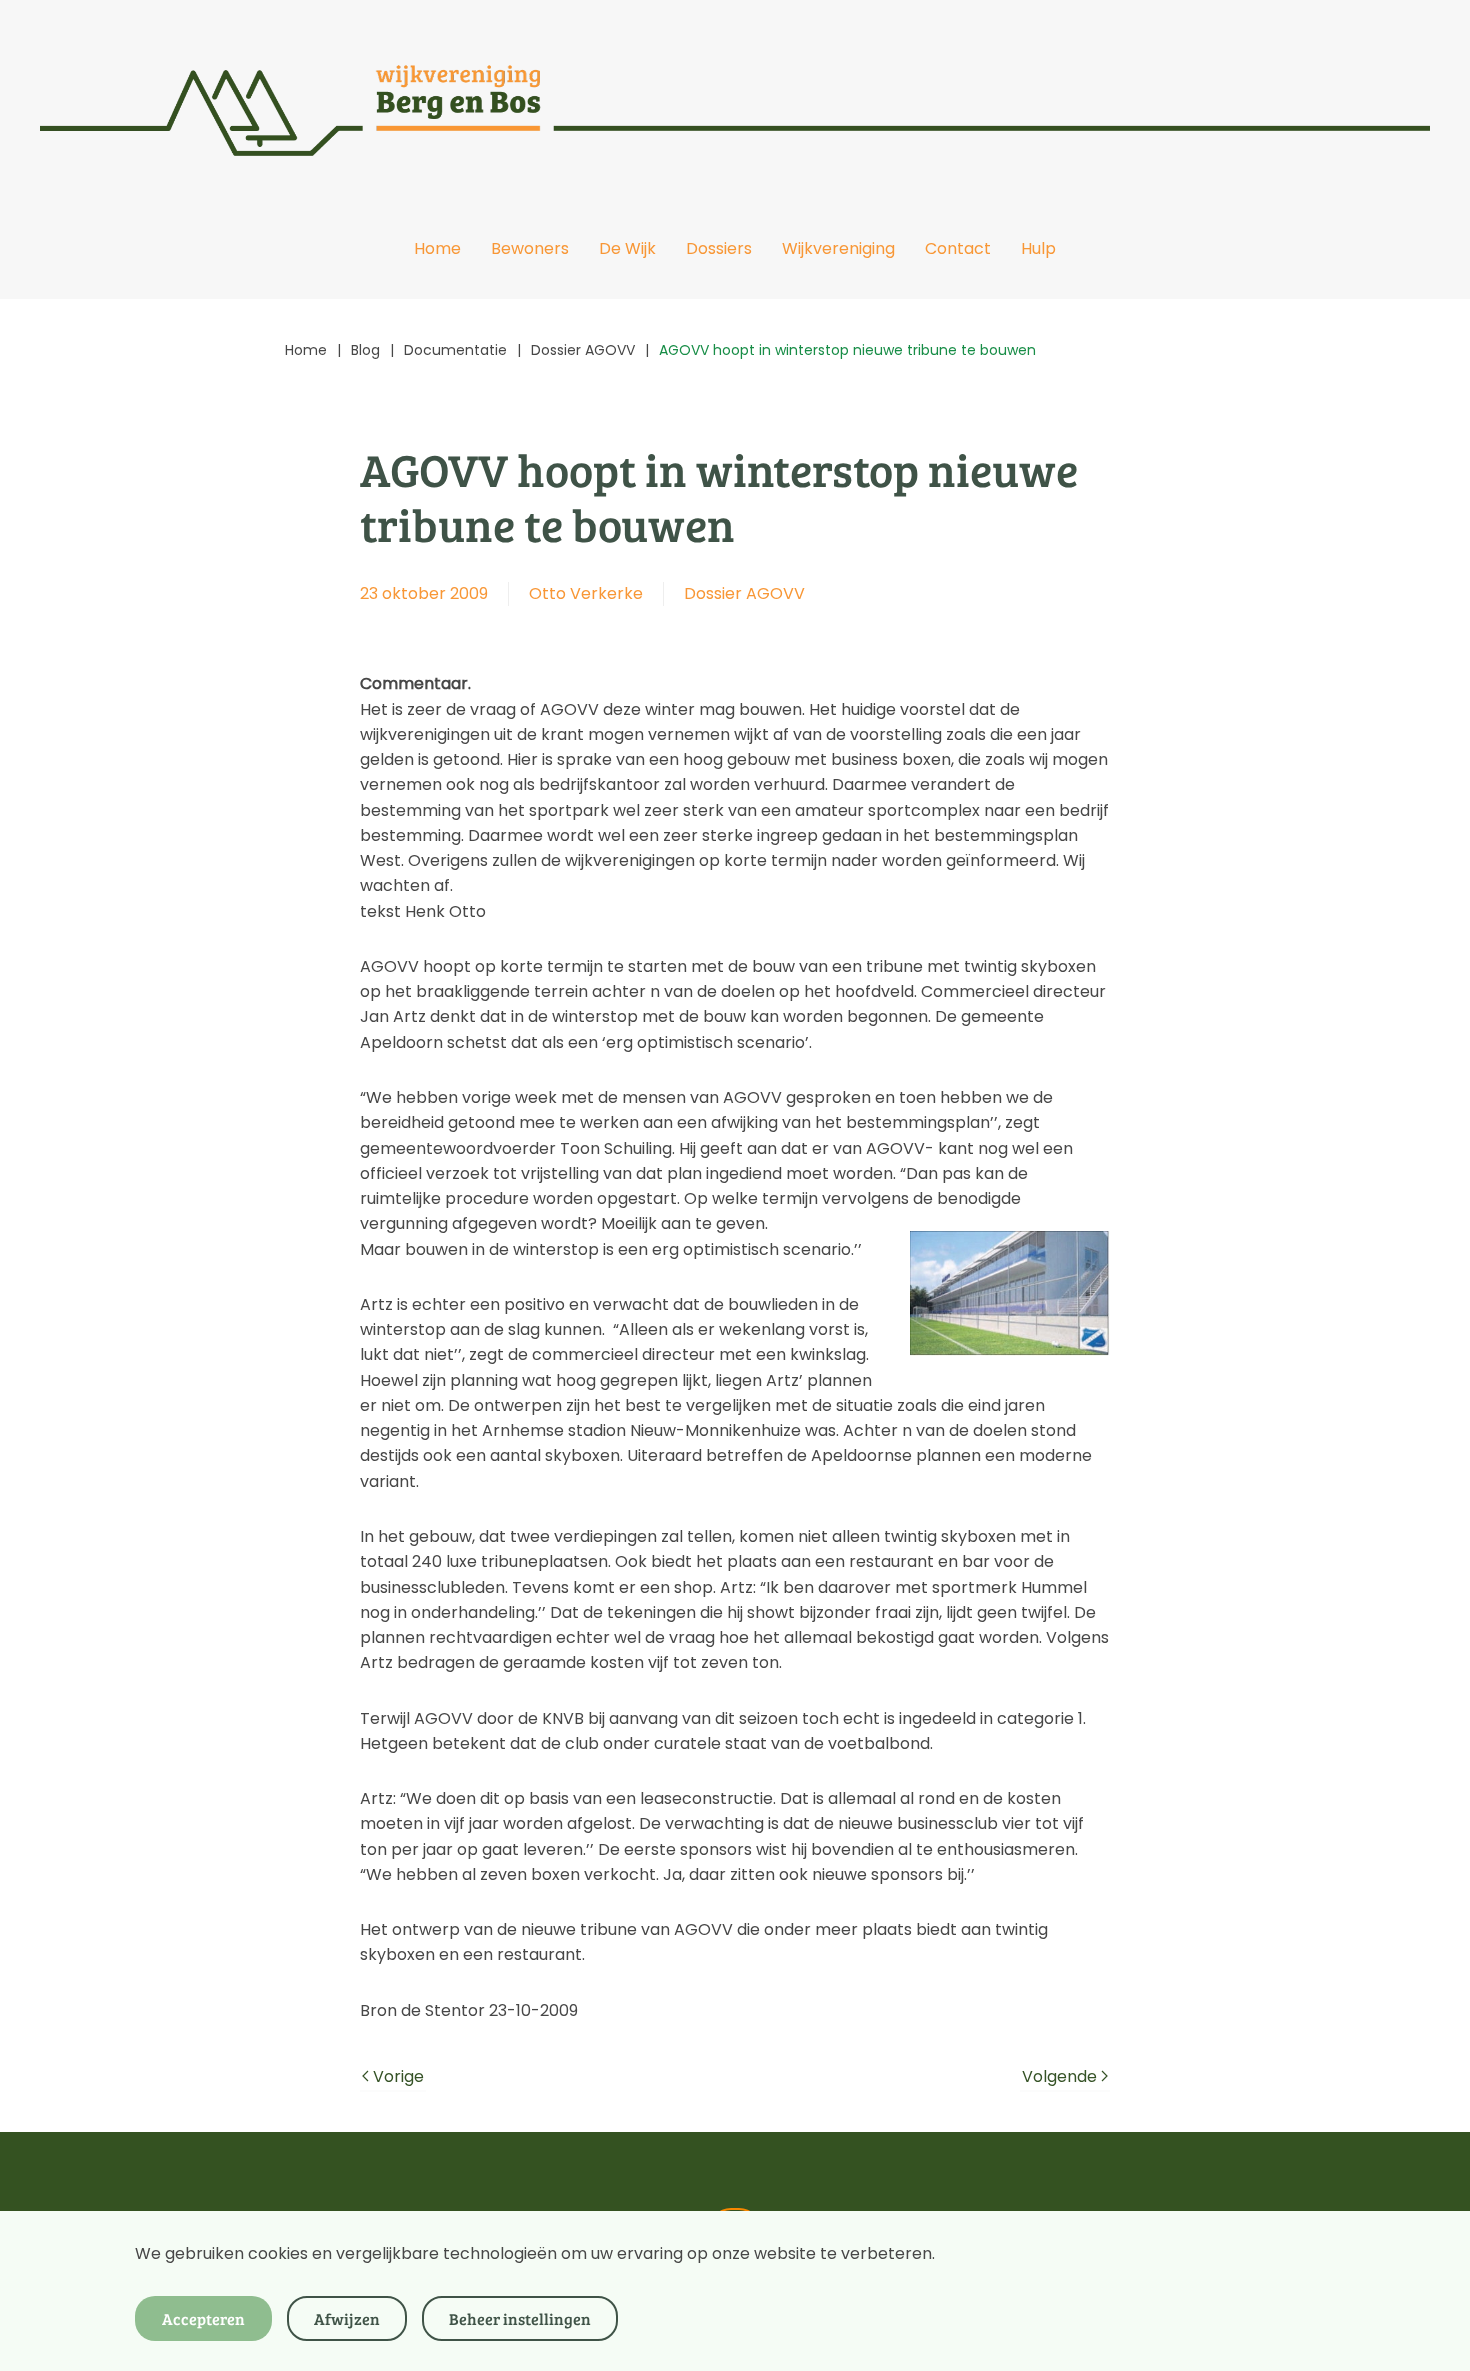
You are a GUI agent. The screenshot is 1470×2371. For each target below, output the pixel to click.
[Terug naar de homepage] (735, 99)
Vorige (398, 2076)
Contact (958, 248)
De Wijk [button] (627, 248)
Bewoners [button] (530, 248)
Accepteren (203, 2318)
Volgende (1059, 2076)
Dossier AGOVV (744, 593)
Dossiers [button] (719, 248)
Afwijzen (347, 2318)
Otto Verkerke (586, 593)
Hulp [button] (1038, 248)
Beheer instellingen (520, 2318)
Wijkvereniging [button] (838, 248)
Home (437, 248)
